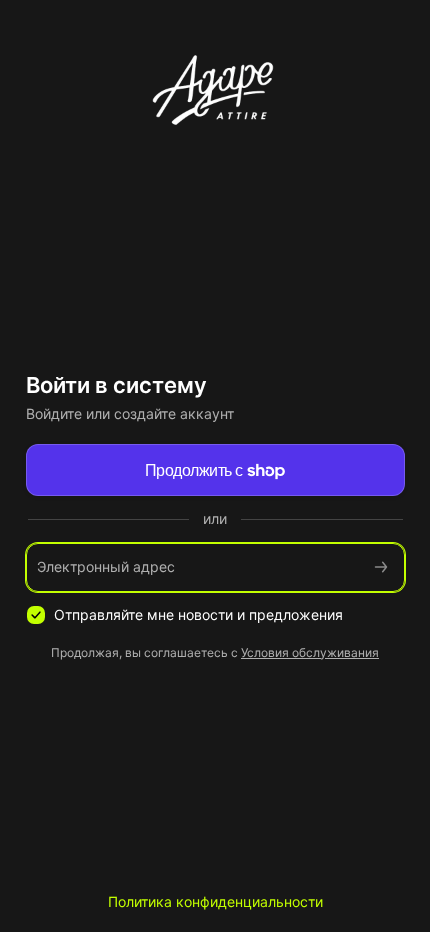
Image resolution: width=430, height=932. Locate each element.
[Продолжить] (381, 567)
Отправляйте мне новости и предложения (198, 614)
